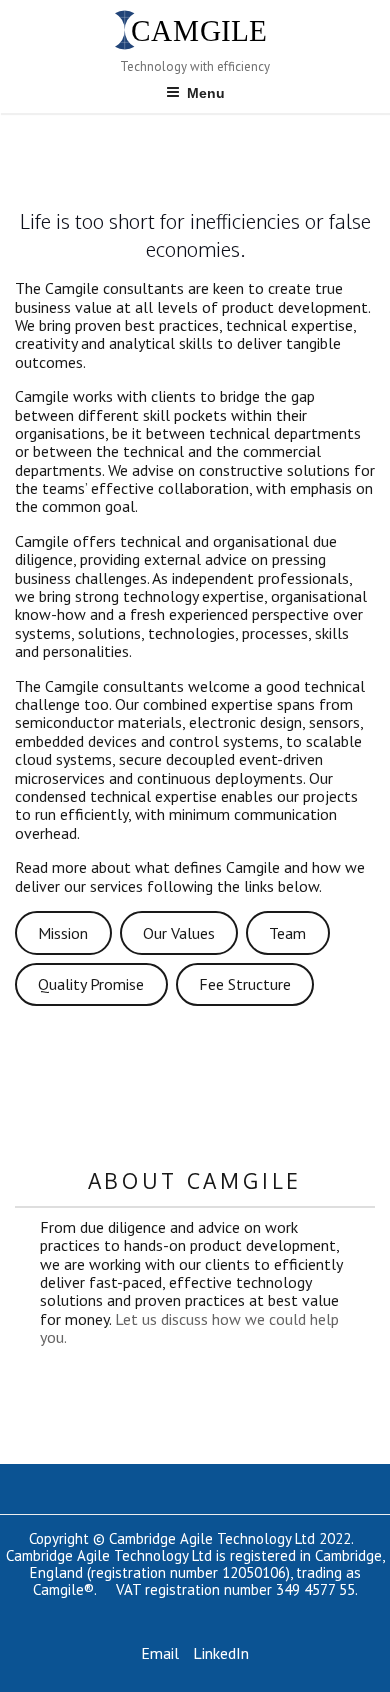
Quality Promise (91, 984)
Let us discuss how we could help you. (189, 1328)
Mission (63, 933)
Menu (206, 93)
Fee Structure (245, 984)
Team (287, 933)
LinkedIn (221, 1653)
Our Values (179, 933)
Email (160, 1653)
